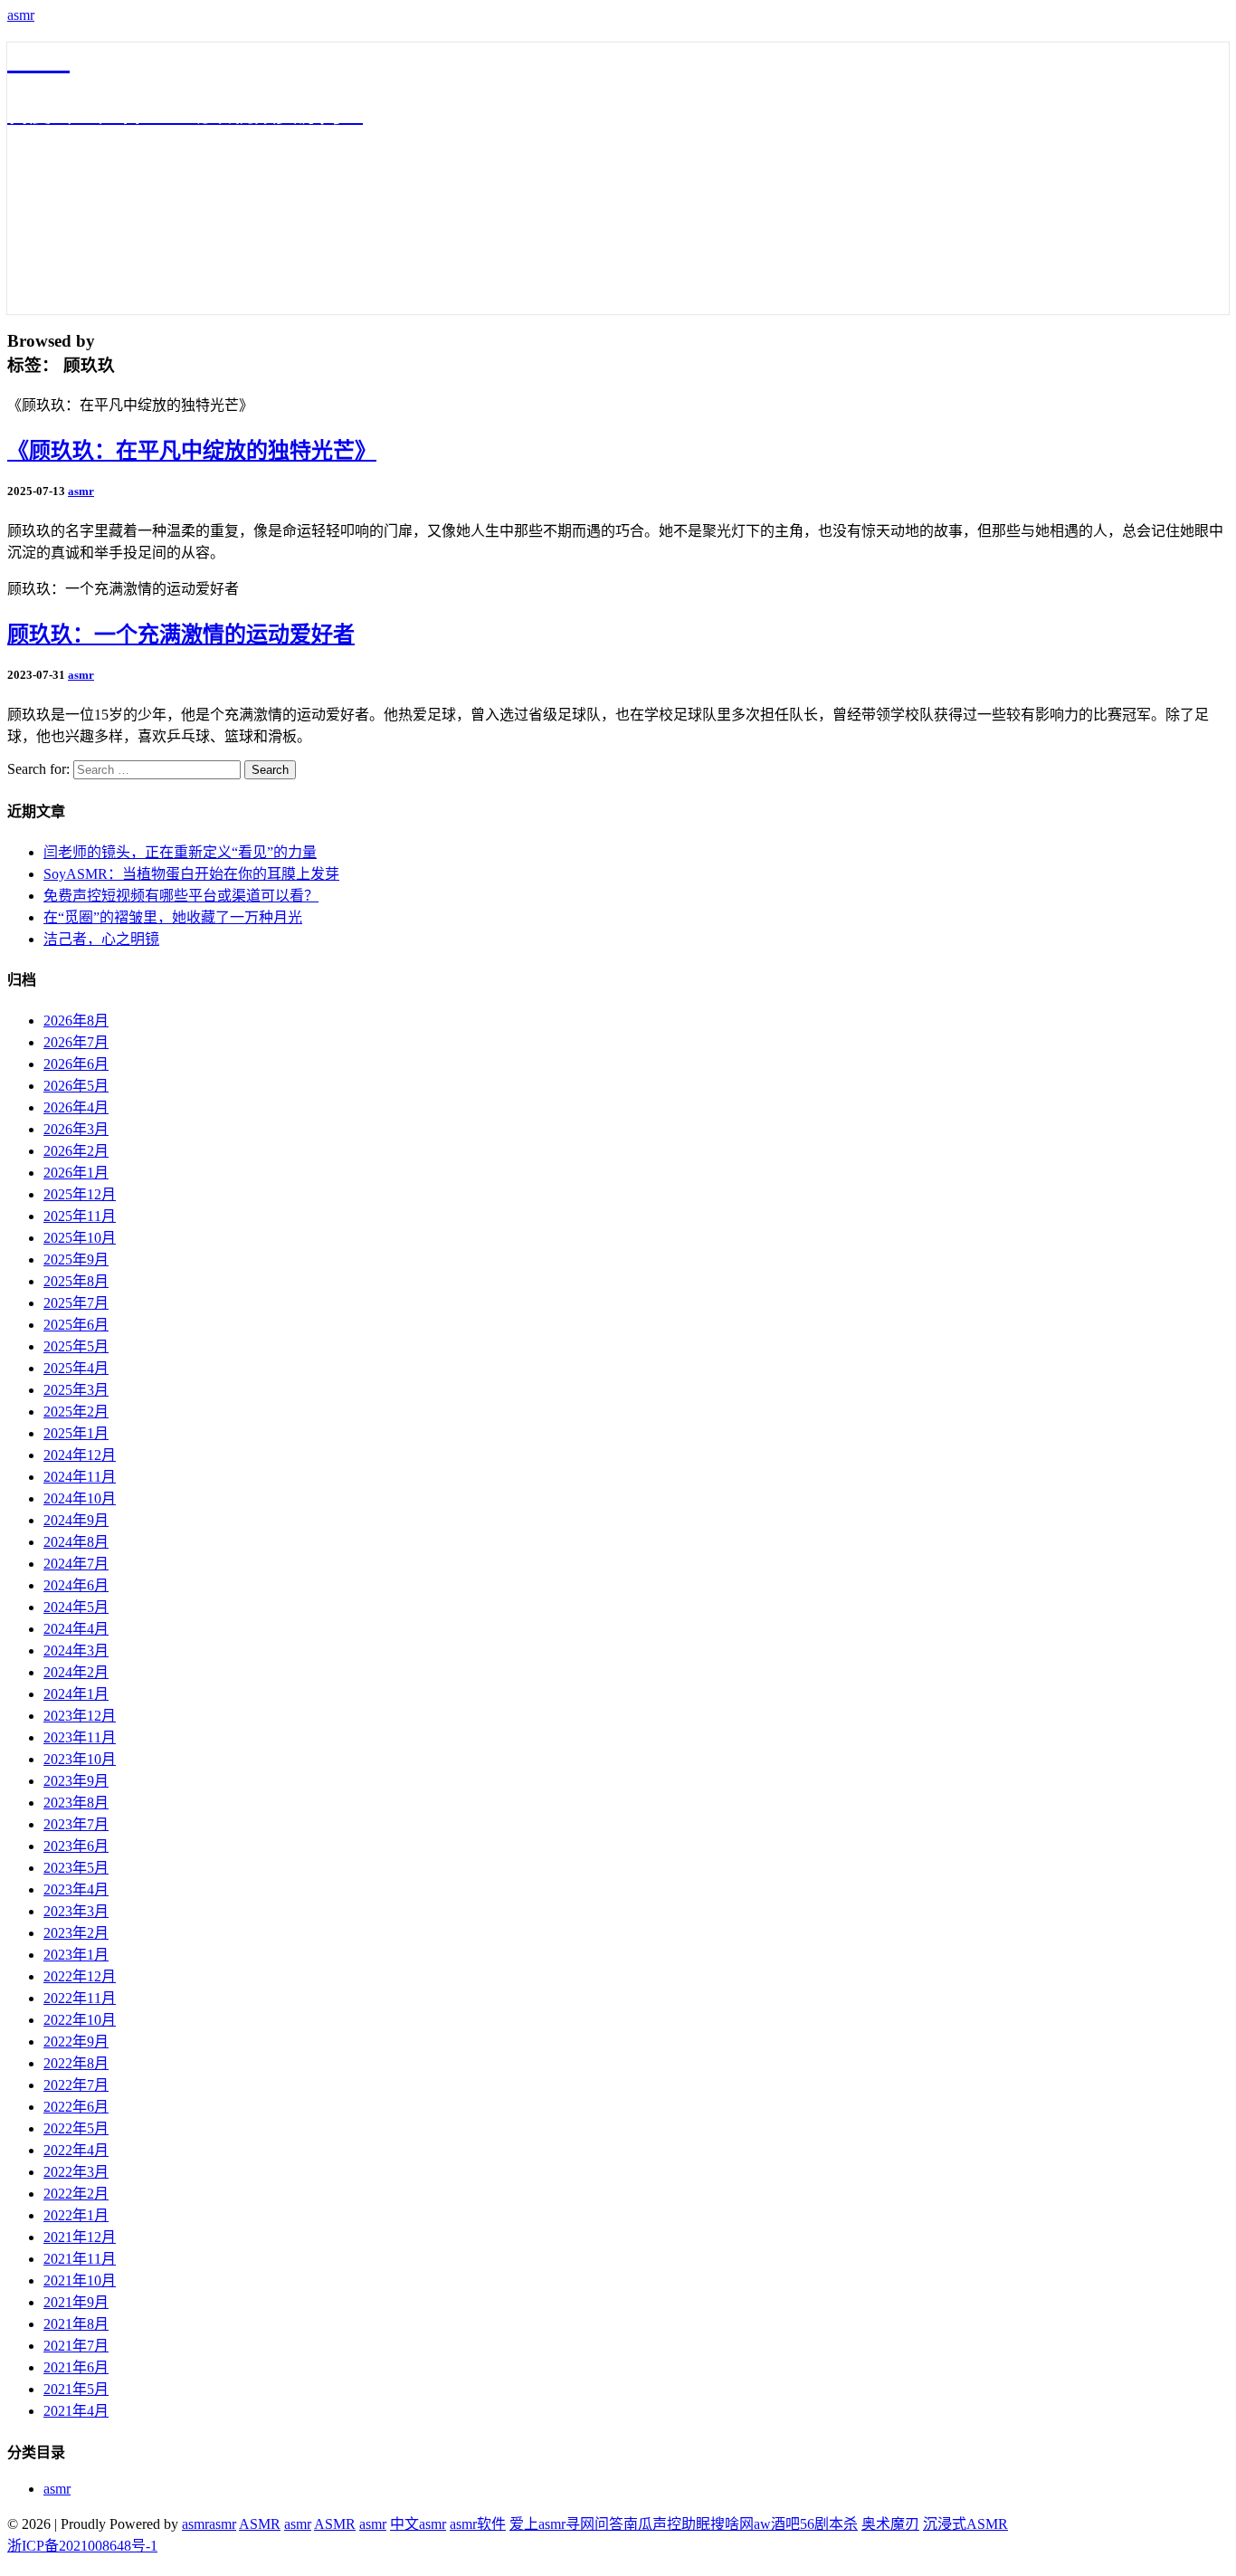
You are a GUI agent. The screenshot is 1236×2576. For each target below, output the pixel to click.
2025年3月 (76, 1390)
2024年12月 (80, 1455)
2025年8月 (76, 1281)
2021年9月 (76, 2302)
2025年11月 (80, 1216)
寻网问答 (594, 2524)
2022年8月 (76, 2063)
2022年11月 (80, 1998)
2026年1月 (76, 1173)
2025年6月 (76, 1325)
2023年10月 (80, 1759)
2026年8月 (76, 1021)
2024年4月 (76, 1629)
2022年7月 (76, 2085)
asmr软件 (478, 2524)
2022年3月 (76, 2172)
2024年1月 (76, 1694)
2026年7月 (76, 1042)
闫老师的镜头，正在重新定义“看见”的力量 (180, 852)
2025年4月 (76, 1368)
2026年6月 (76, 1064)
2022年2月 (76, 2194)
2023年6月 (76, 1846)
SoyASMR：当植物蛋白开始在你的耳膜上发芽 (191, 874)
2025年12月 (80, 1194)
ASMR (260, 2524)
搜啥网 (732, 2524)
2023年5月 (76, 1868)
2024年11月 (80, 1477)
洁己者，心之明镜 (101, 939)
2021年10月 (80, 2280)
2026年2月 (76, 1151)
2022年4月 (76, 2150)
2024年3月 (76, 1651)
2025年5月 (76, 1346)
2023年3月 (76, 1911)
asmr (21, 15)
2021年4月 (76, 2411)
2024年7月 (76, 1564)
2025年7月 (76, 1303)
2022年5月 (76, 2128)
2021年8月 (76, 2324)
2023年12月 (80, 1716)
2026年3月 (76, 1129)
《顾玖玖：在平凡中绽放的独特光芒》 (192, 451)
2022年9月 (76, 2042)
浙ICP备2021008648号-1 (82, 2546)
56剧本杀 (829, 2524)
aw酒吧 (777, 2524)
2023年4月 (76, 1889)
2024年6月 (76, 1585)
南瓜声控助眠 (667, 2524)
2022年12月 (80, 1976)
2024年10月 (80, 1498)
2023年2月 (76, 1933)
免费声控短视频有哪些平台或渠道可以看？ (181, 896)
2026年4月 (76, 1107)
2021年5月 (76, 2389)
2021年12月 (80, 2237)
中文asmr (418, 2524)
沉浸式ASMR (965, 2524)
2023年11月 (80, 1737)
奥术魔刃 (890, 2524)
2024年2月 (76, 1672)
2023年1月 (76, 1955)
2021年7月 (76, 2346)
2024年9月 (76, 1520)
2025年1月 (76, 1433)
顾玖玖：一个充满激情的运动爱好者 (181, 634)
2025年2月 (76, 1412)
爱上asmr (537, 2524)
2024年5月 (76, 1607)
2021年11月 (80, 2259)
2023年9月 (76, 1781)
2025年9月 (76, 1259)
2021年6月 (76, 2367)
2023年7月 (76, 1824)
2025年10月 (80, 1238)
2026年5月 (76, 1086)
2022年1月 (76, 2215)
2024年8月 (76, 1542)
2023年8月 (76, 1803)
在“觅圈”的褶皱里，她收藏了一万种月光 (173, 917)
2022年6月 (76, 2107)
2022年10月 (80, 2020)
